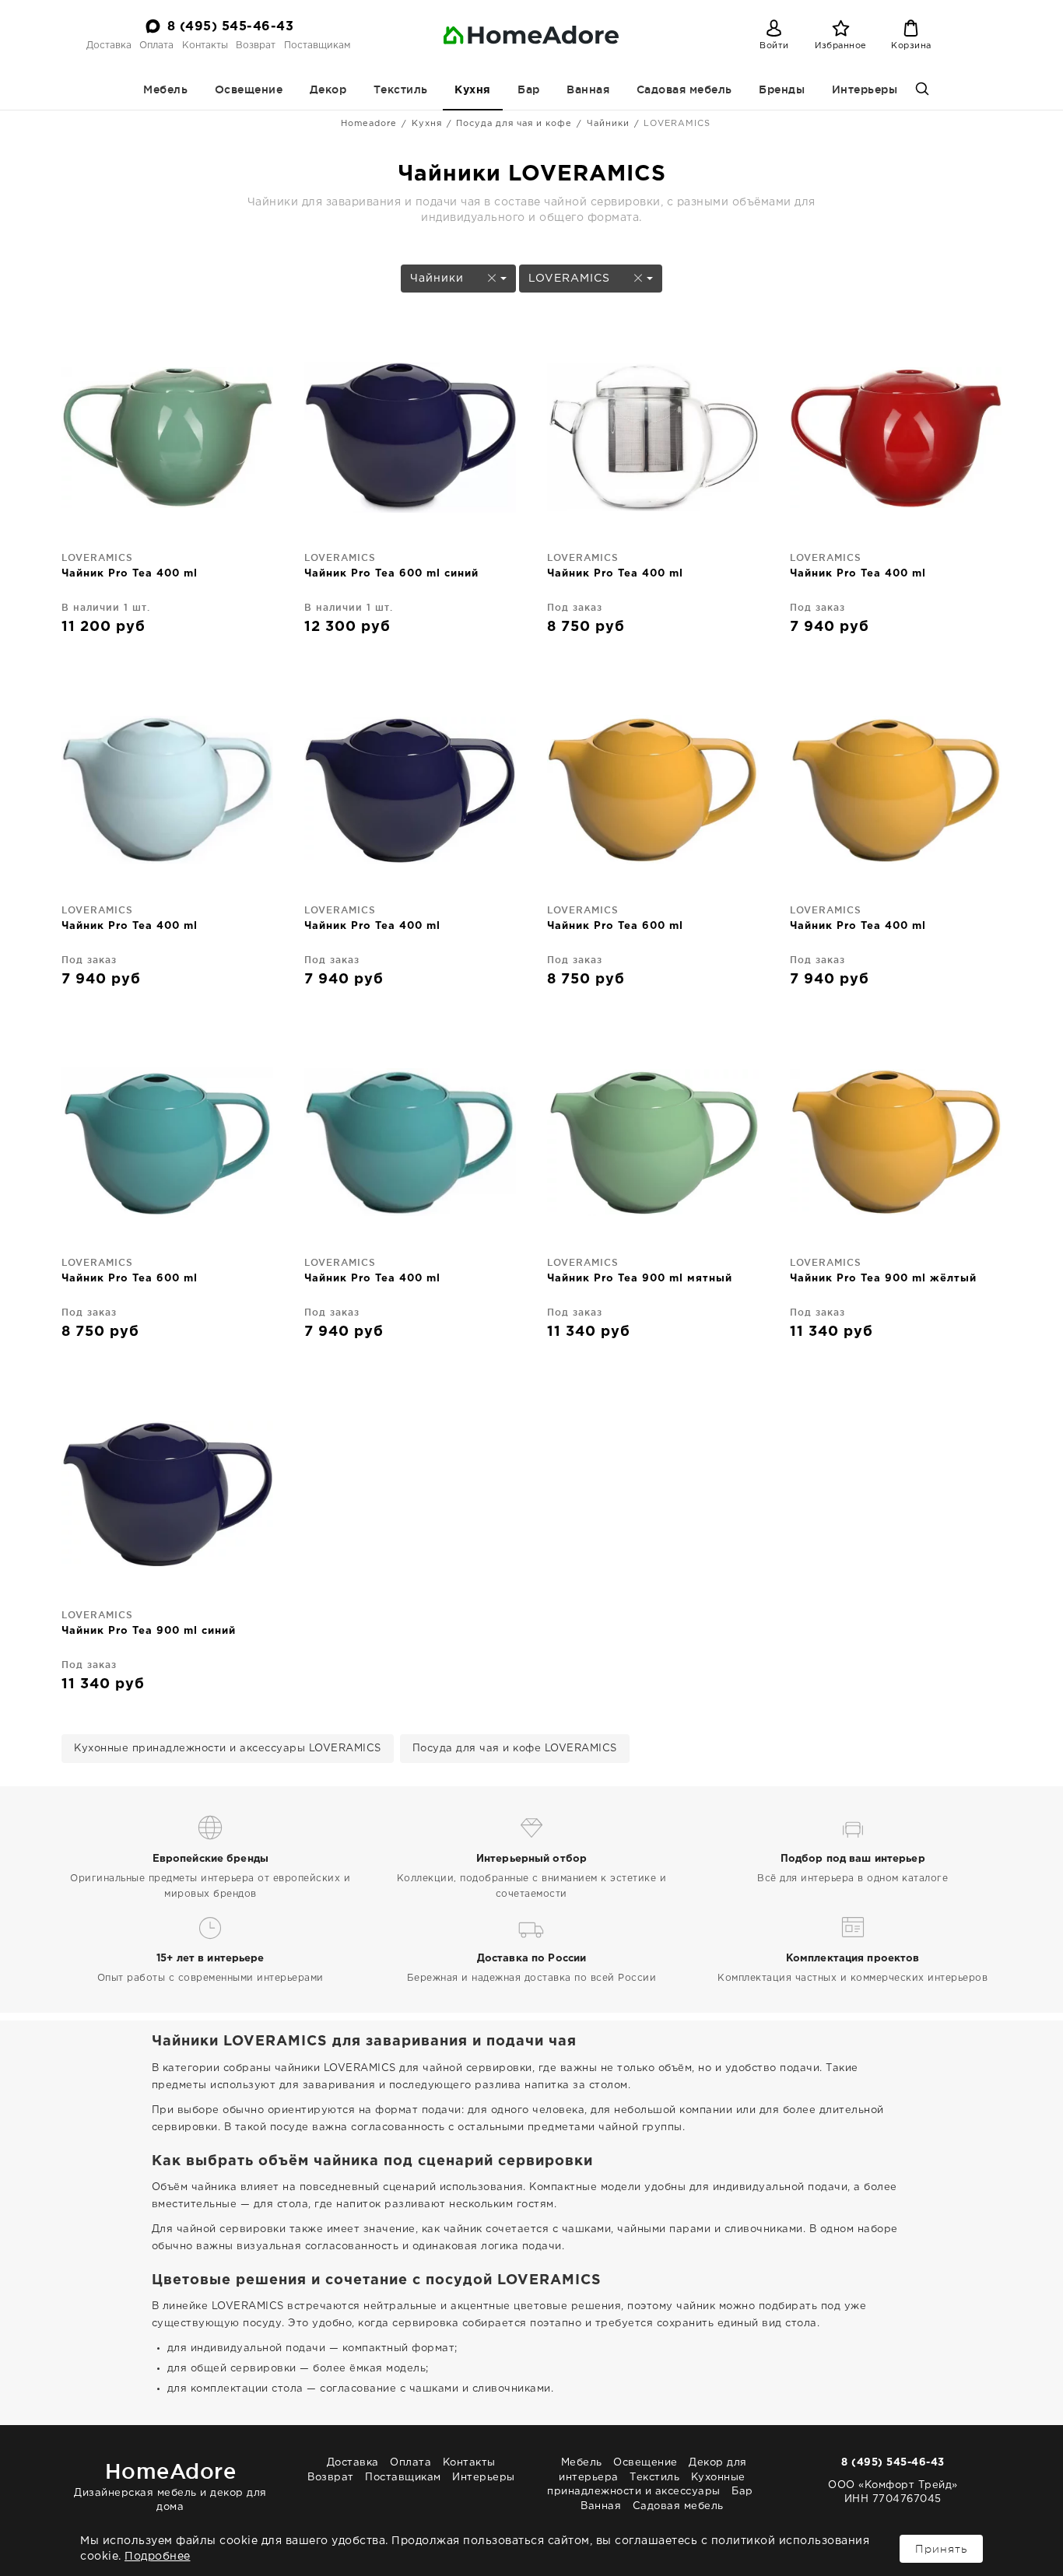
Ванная (588, 89)
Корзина (911, 46)
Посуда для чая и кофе (514, 124)
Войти (774, 46)
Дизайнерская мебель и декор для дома (170, 2485)
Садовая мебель (684, 89)
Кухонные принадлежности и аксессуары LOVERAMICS (228, 1749)
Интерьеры (865, 89)
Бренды (782, 89)
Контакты (205, 46)
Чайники (608, 124)
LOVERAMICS (571, 279)
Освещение (249, 89)
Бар (529, 89)
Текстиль (401, 89)
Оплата (156, 46)
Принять (941, 2549)
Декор (328, 89)
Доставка (109, 46)
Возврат (256, 46)
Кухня (473, 90)
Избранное (841, 46)
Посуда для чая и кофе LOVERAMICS (515, 1749)
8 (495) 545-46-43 (231, 27)
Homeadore (369, 124)
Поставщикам (317, 46)
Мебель (165, 89)
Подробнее (158, 2557)
